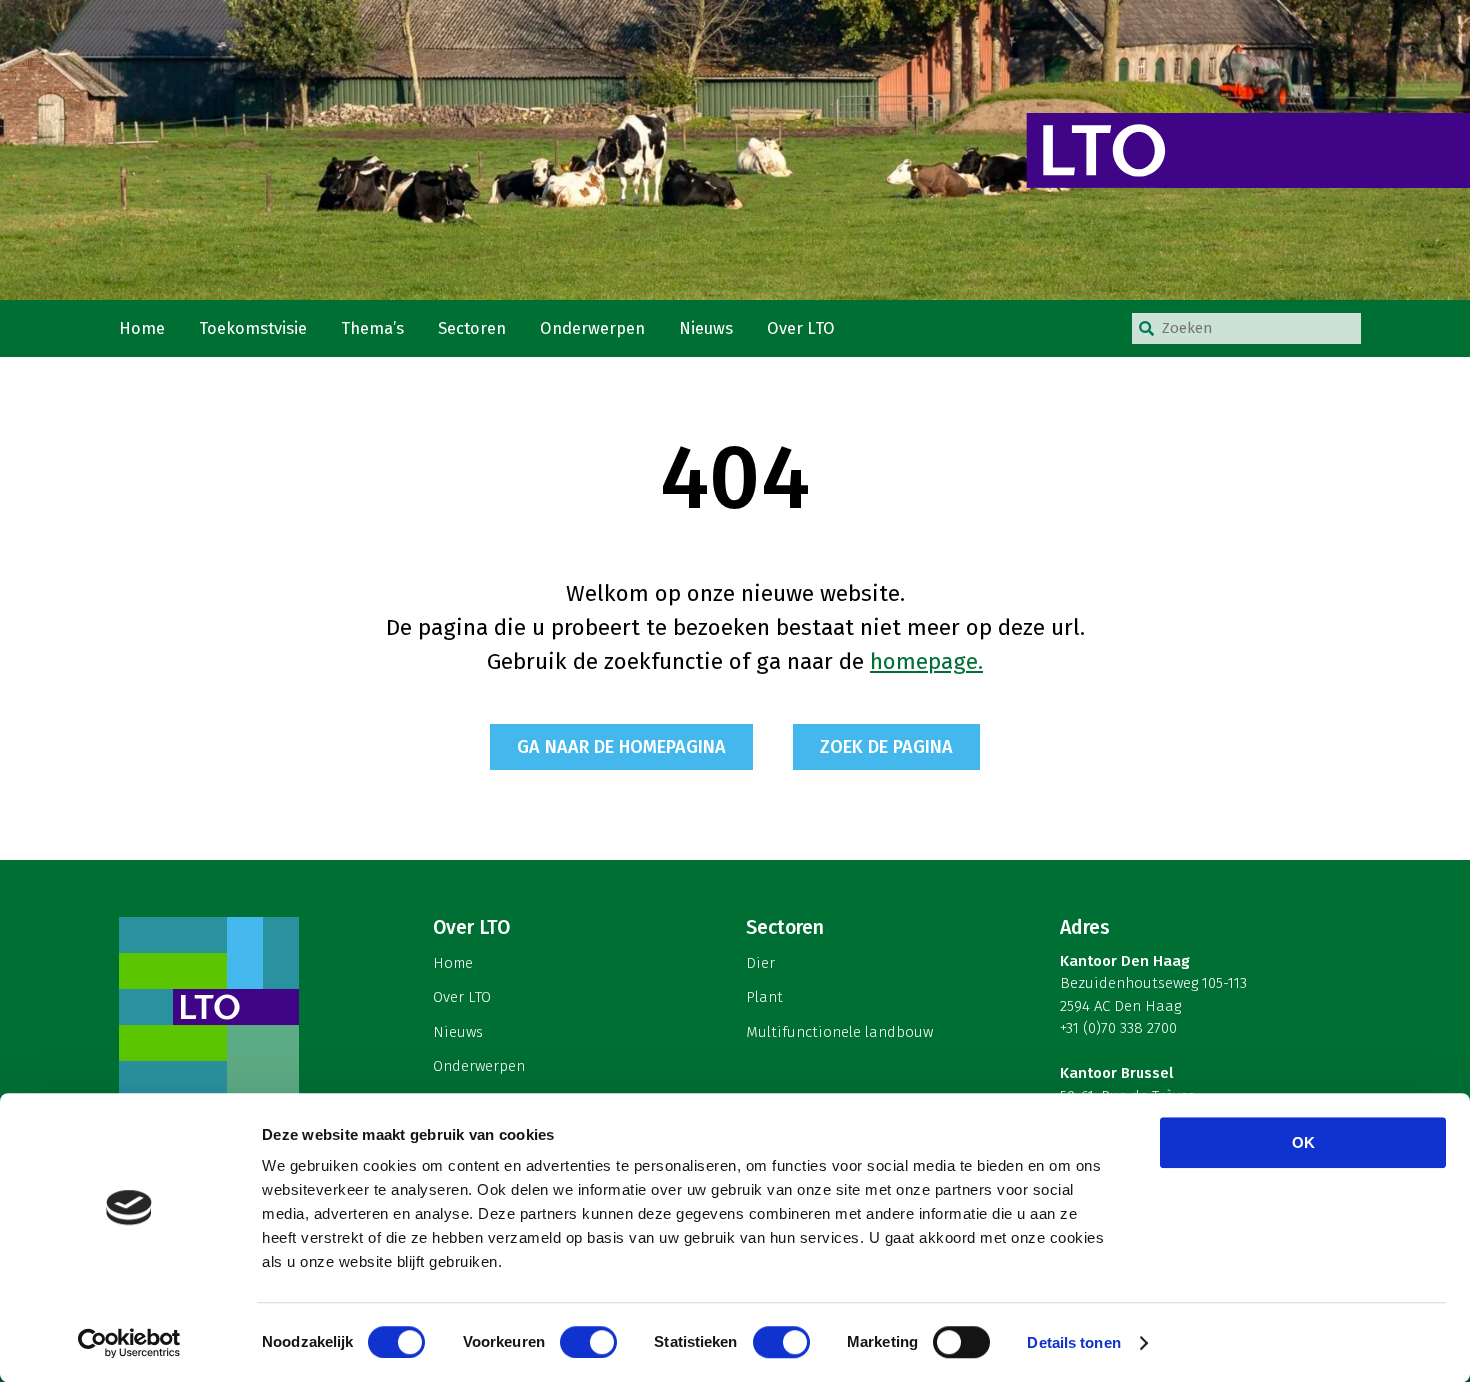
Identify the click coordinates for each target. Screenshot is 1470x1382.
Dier (760, 963)
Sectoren (472, 328)
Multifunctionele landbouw (839, 1032)
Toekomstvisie (253, 328)
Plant (764, 997)
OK (1303, 1142)
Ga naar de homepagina (621, 747)
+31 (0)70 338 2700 (1118, 1028)
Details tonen (1073, 1342)
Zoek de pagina (886, 747)
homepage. (926, 661)
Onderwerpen (592, 328)
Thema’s (372, 328)
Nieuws (706, 328)
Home (142, 328)
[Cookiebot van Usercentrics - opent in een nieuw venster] (129, 1343)
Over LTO (801, 328)
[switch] (588, 1342)
